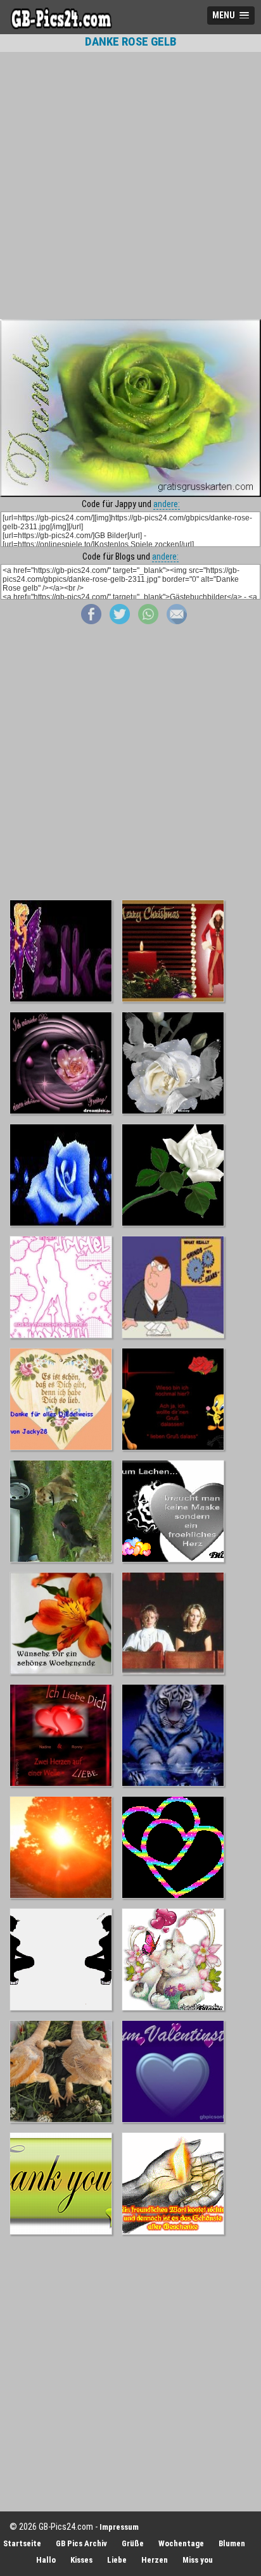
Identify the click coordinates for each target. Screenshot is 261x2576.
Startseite (22, 2543)
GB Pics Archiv (81, 2543)
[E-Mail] (177, 621)
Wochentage (181, 2543)
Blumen (232, 2543)
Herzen (155, 2560)
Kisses (81, 2560)
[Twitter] (120, 621)
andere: (167, 504)
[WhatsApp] (148, 621)
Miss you (198, 2560)
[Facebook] (91, 621)
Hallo (46, 2560)
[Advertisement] (130, 185)
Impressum (119, 2527)
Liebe (117, 2560)
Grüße (133, 2543)
